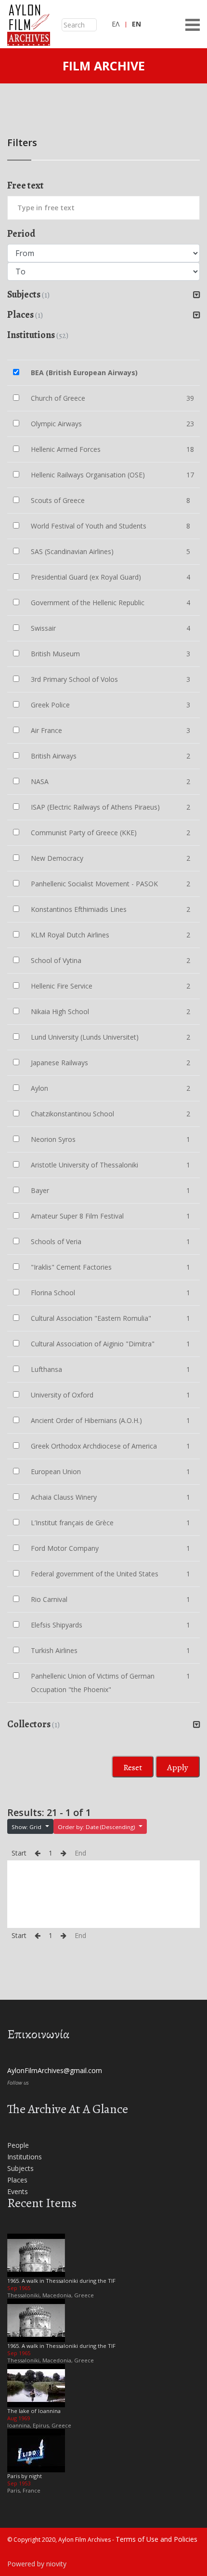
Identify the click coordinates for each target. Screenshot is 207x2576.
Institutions (25, 2157)
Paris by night (25, 2476)
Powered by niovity (37, 2564)
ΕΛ (116, 24)
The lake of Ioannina (34, 2411)
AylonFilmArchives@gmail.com (55, 2070)
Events (18, 2191)
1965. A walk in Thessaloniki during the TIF (61, 2281)
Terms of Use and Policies (156, 2539)
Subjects (20, 2168)
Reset (133, 1767)
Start (19, 1853)
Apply (178, 1767)
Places (17, 2180)
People (18, 2145)
